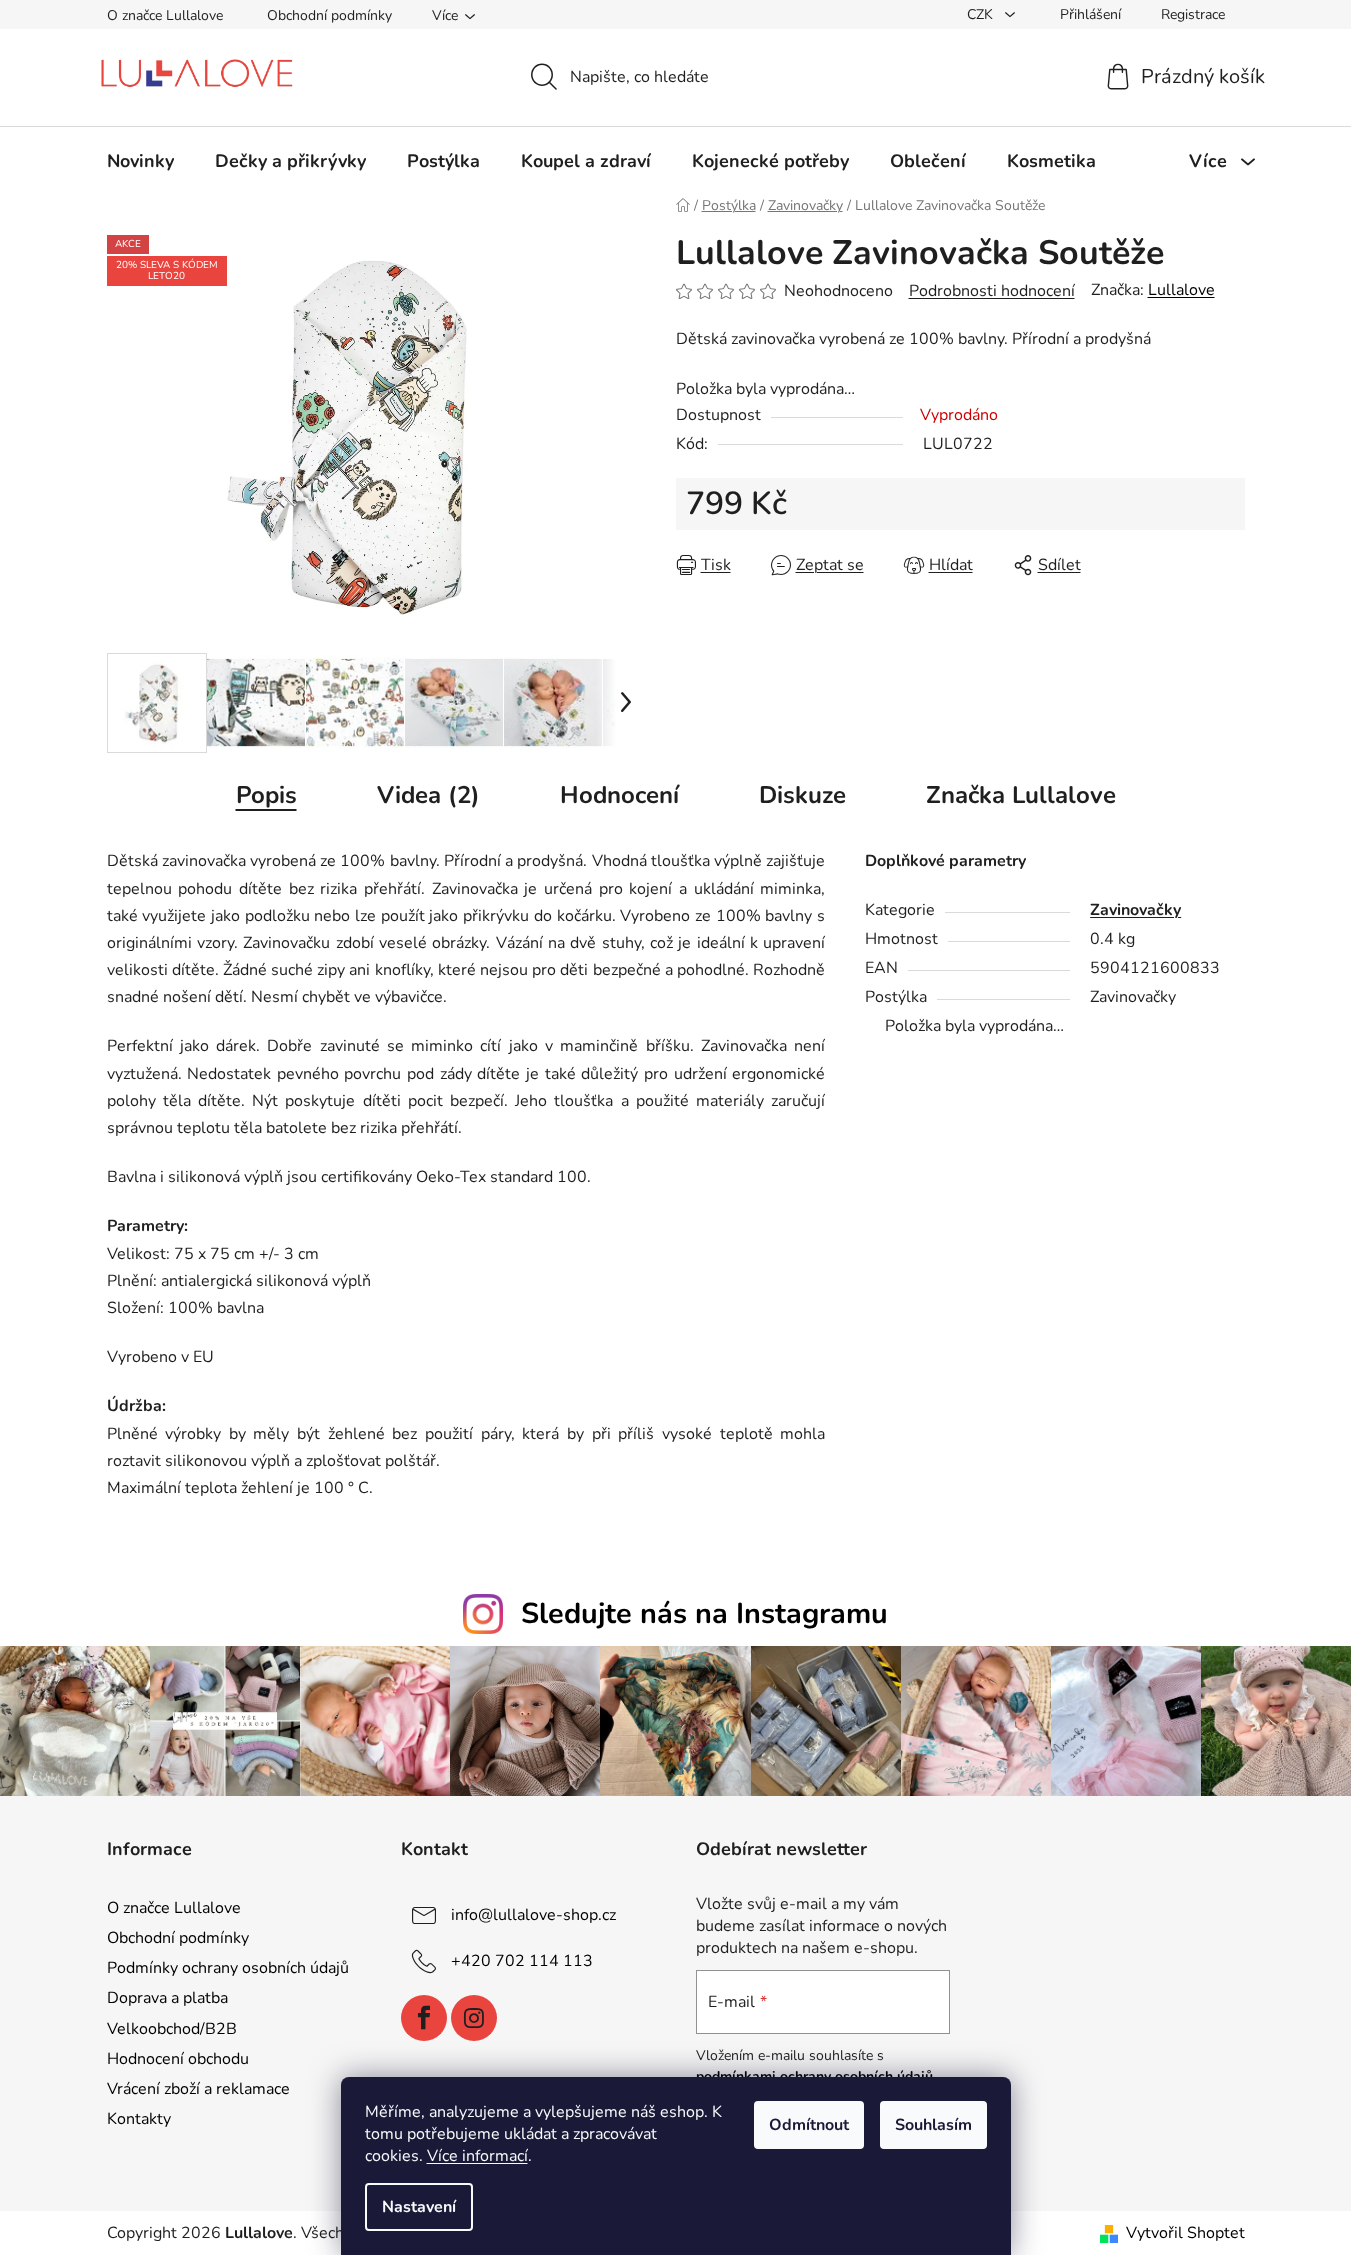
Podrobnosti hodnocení (992, 291)
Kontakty (139, 2119)
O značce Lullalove (165, 15)
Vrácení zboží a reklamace (198, 2089)
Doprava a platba (167, 1998)
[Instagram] (474, 2018)
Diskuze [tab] (802, 795)
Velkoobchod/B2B (172, 2029)
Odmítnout (809, 2125)
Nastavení (419, 2207)
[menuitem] (140, 161)
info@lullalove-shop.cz (533, 1915)
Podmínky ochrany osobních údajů (228, 1968)
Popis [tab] (266, 795)
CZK (982, 14)
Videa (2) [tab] (428, 795)
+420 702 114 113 (522, 1961)
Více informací (477, 2156)
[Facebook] (424, 2018)
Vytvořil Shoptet (1185, 2233)
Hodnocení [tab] (619, 795)
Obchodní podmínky (329, 15)
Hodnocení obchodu (178, 2059)
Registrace (1193, 14)
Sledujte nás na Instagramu (704, 1613)
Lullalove (1181, 290)
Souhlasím (933, 2125)
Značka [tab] (1021, 795)
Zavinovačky (1135, 910)
